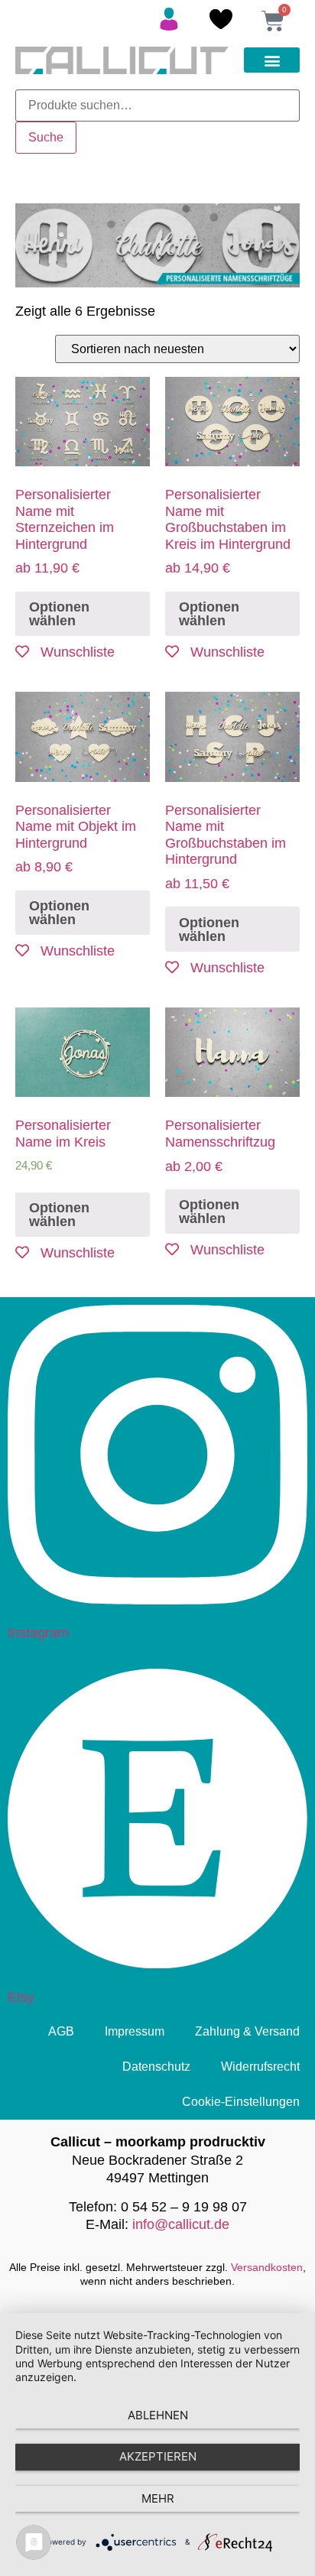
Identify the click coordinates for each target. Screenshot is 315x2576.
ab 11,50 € (226, 847)
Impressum (135, 2031)
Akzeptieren (158, 2456)
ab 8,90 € (76, 839)
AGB (61, 2031)
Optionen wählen (59, 614)
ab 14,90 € (228, 531)
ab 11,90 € (65, 531)
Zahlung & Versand (247, 2031)
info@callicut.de (181, 2224)
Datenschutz (156, 2067)
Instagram (38, 1633)
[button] (272, 60)
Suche (46, 137)
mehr (158, 2498)
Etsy (21, 1997)
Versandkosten (267, 2267)
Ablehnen (158, 2415)
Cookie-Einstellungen (241, 2102)
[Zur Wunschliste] (221, 24)
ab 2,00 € (220, 1145)
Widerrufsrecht (260, 2067)
